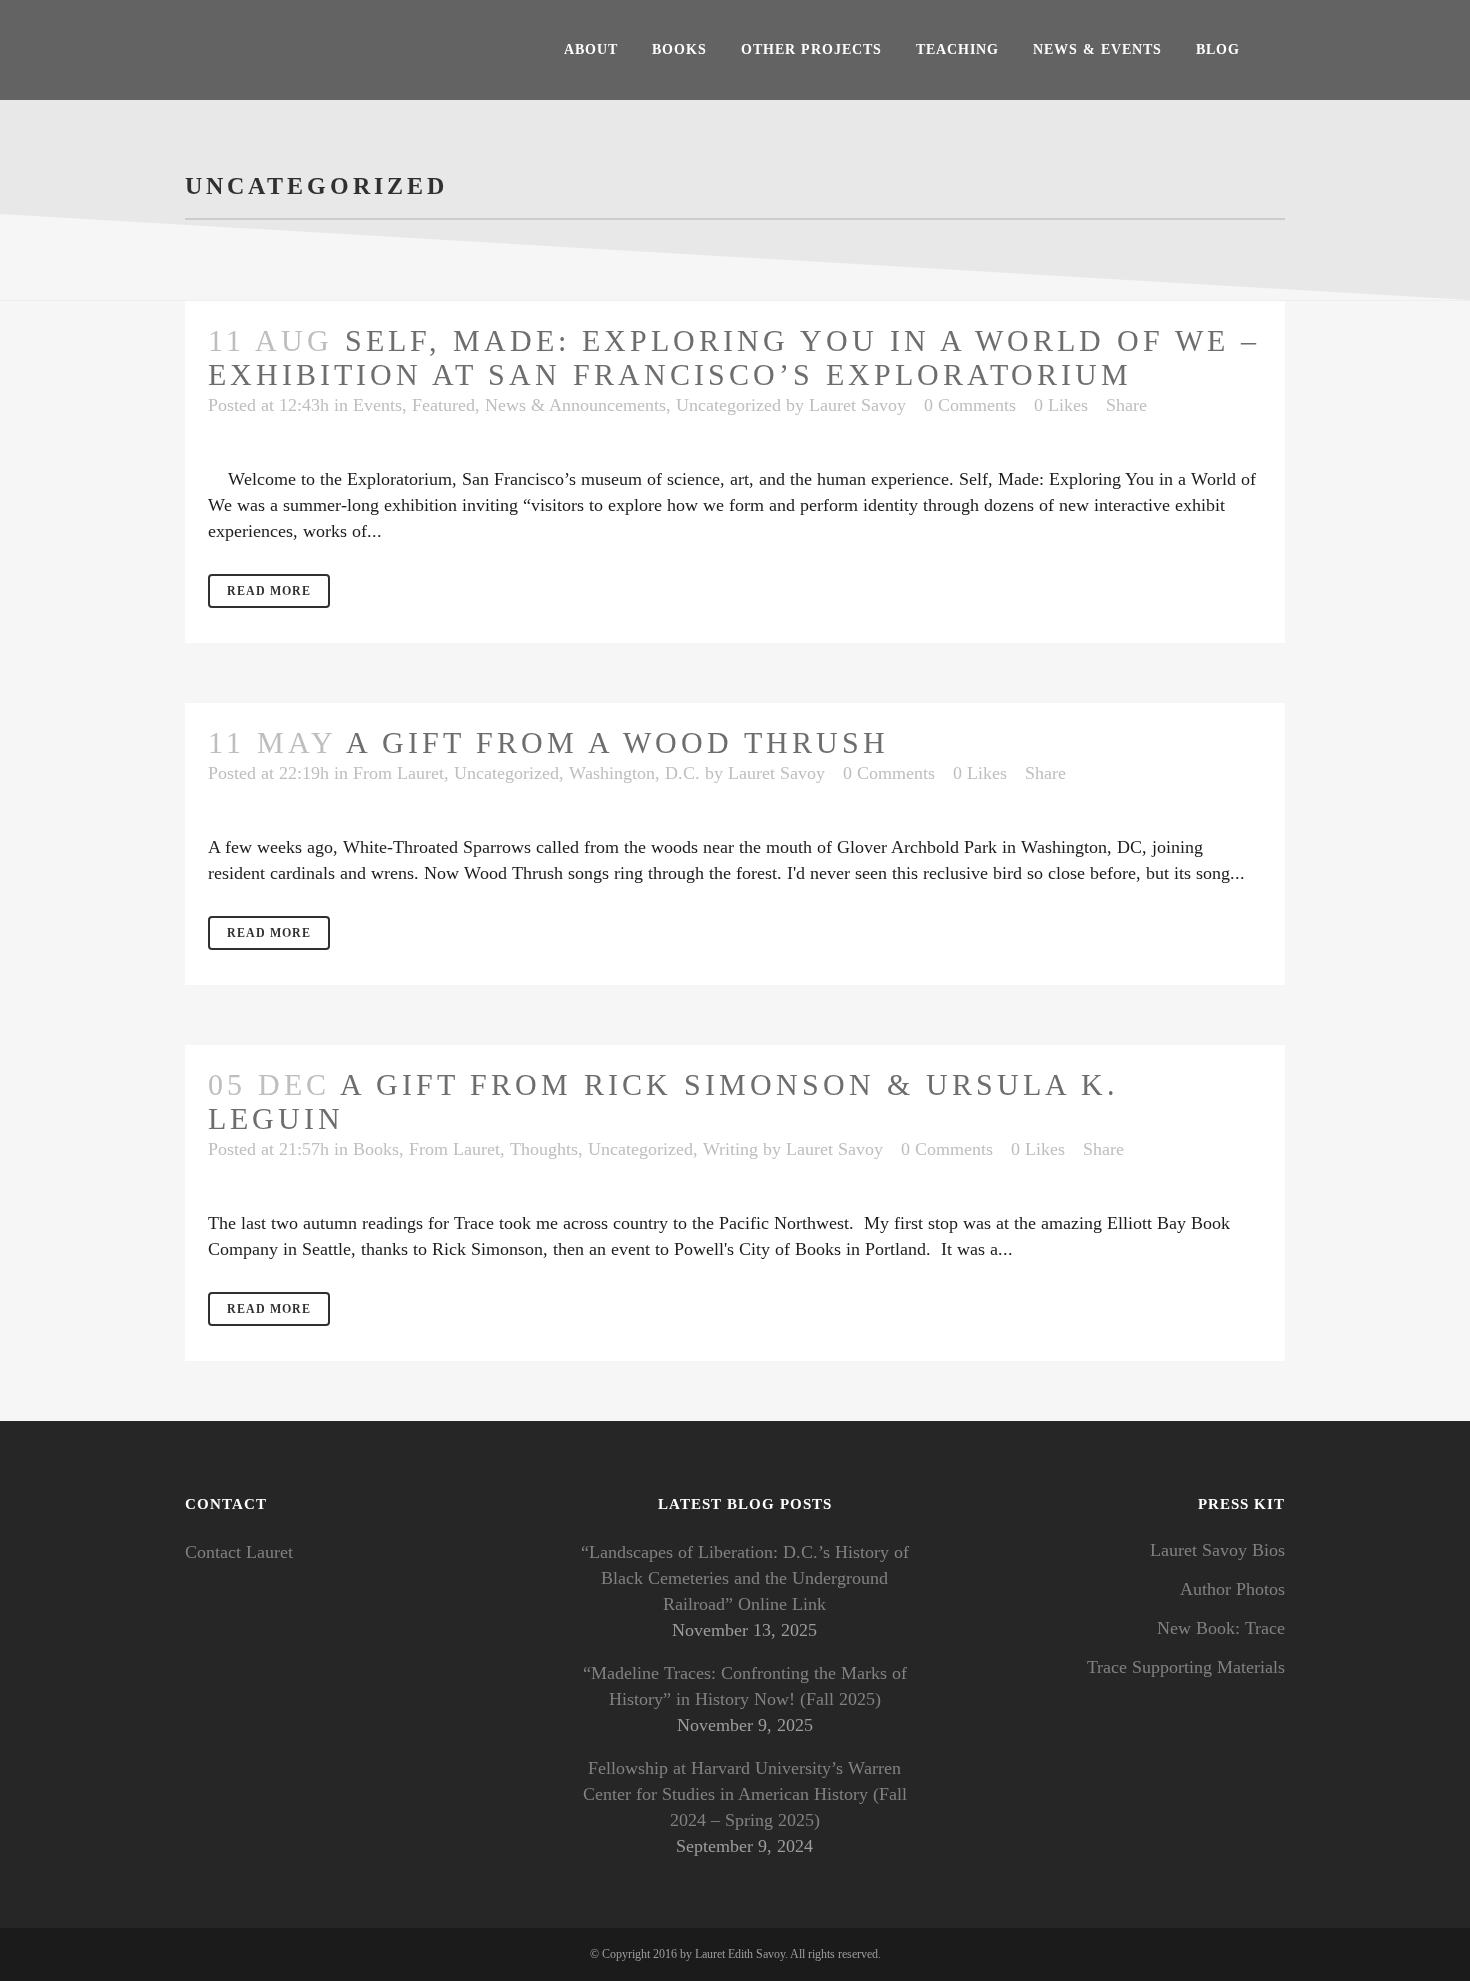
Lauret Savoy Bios (1217, 1550)
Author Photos (1232, 1589)
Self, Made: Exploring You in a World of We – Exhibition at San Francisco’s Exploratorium (734, 357)
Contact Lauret (239, 1552)
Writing (730, 1149)
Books (376, 1149)
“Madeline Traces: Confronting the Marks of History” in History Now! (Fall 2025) (745, 1686)
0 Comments (970, 405)
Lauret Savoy (857, 405)
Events (377, 405)
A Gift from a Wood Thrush (617, 742)
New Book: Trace (1221, 1628)
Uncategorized (728, 405)
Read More (269, 591)
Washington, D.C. (634, 773)
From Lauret (398, 773)
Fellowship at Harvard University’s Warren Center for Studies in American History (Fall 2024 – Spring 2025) (745, 1794)
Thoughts (544, 1149)
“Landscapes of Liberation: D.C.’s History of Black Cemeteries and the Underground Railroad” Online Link (745, 1578)
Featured (443, 405)
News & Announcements (575, 405)
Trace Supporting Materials (1186, 1667)
